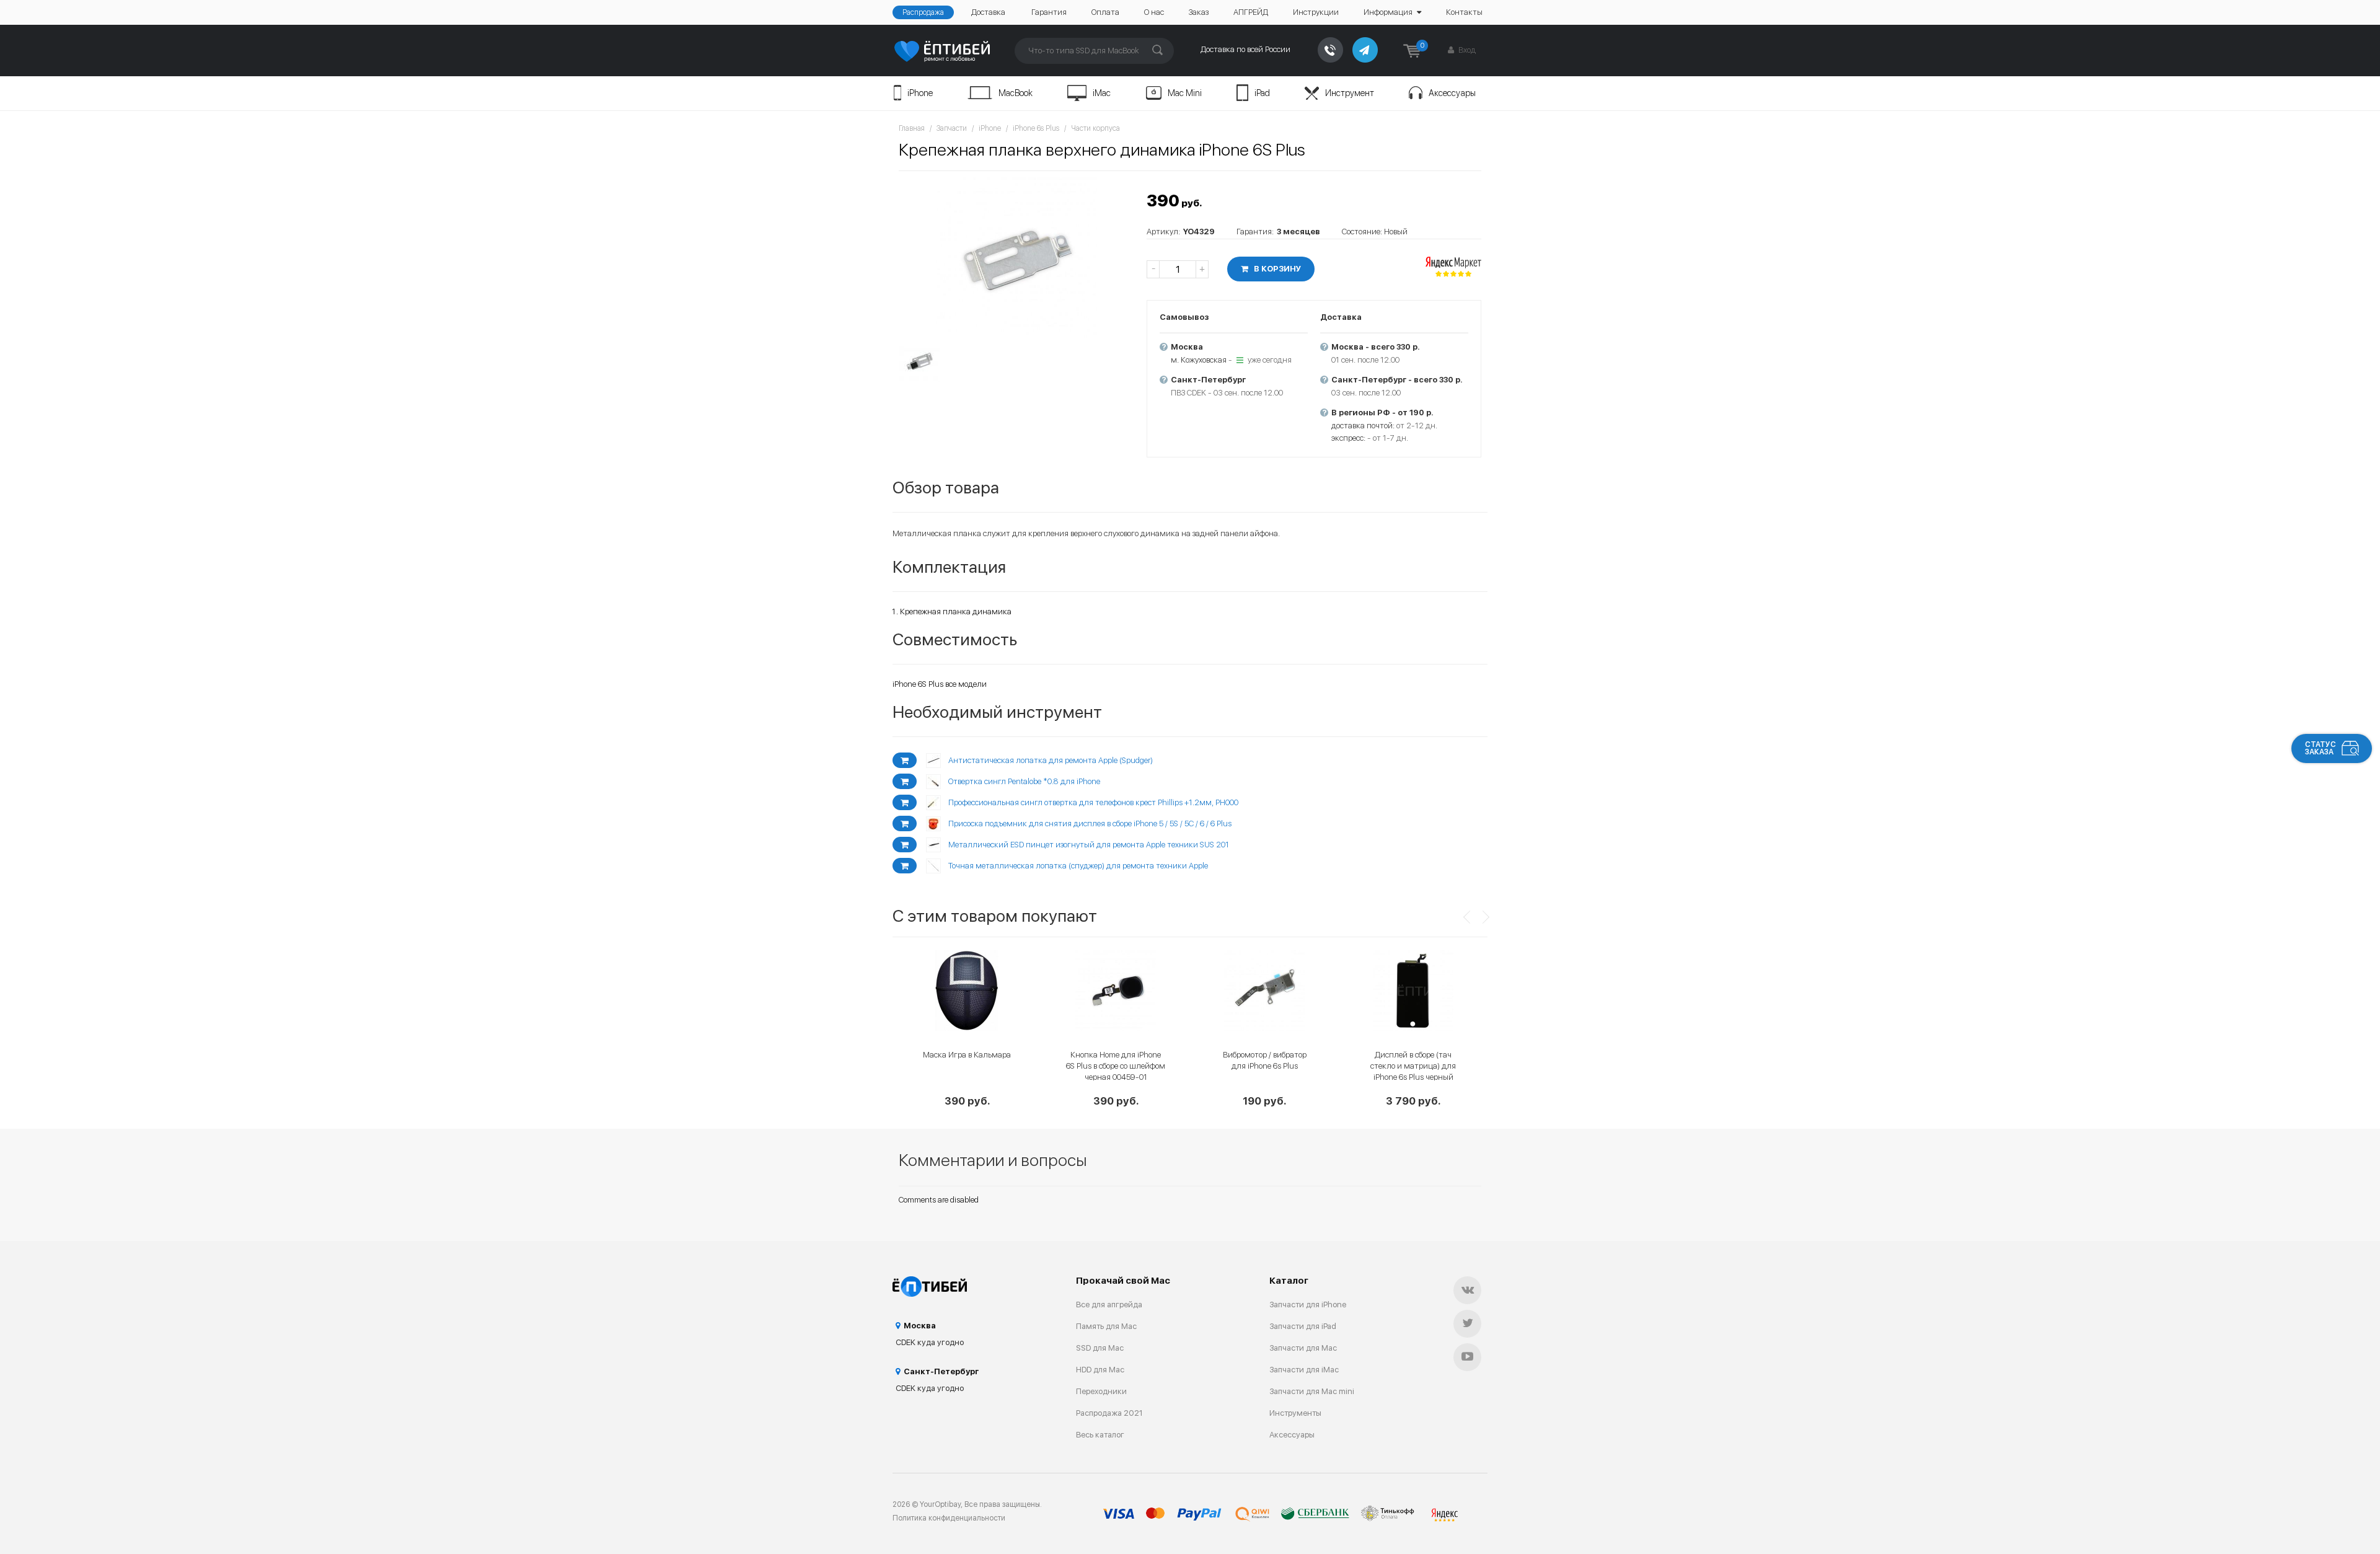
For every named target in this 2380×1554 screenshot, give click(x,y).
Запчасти (952, 128)
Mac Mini (1185, 93)
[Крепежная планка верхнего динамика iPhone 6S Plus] (1016, 258)
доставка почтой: (1363, 426)
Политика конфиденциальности (949, 1518)
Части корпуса (1095, 128)
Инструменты (1295, 1413)
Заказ (1199, 12)
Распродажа (923, 12)
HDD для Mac (1100, 1370)
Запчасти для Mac (1303, 1348)
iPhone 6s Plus (1036, 128)
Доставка (988, 12)
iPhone (920, 93)
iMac (1102, 93)
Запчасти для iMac (1304, 1370)
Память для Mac (1106, 1326)
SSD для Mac (1100, 1348)
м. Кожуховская (1199, 360)
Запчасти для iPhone (1308, 1305)
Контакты (1464, 12)
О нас (1154, 12)
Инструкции (1316, 12)
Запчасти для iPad (1303, 1326)
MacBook (1016, 93)
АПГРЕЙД (1251, 12)
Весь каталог (1100, 1435)
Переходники (1101, 1391)
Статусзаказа (2320, 748)
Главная (912, 128)
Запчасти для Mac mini (1312, 1391)
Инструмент (1350, 93)
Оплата (1105, 12)
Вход (1466, 50)
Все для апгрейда (1109, 1305)
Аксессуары (1452, 93)
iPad (1262, 93)
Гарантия (1049, 12)
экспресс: (1348, 438)
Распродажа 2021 (1109, 1413)
